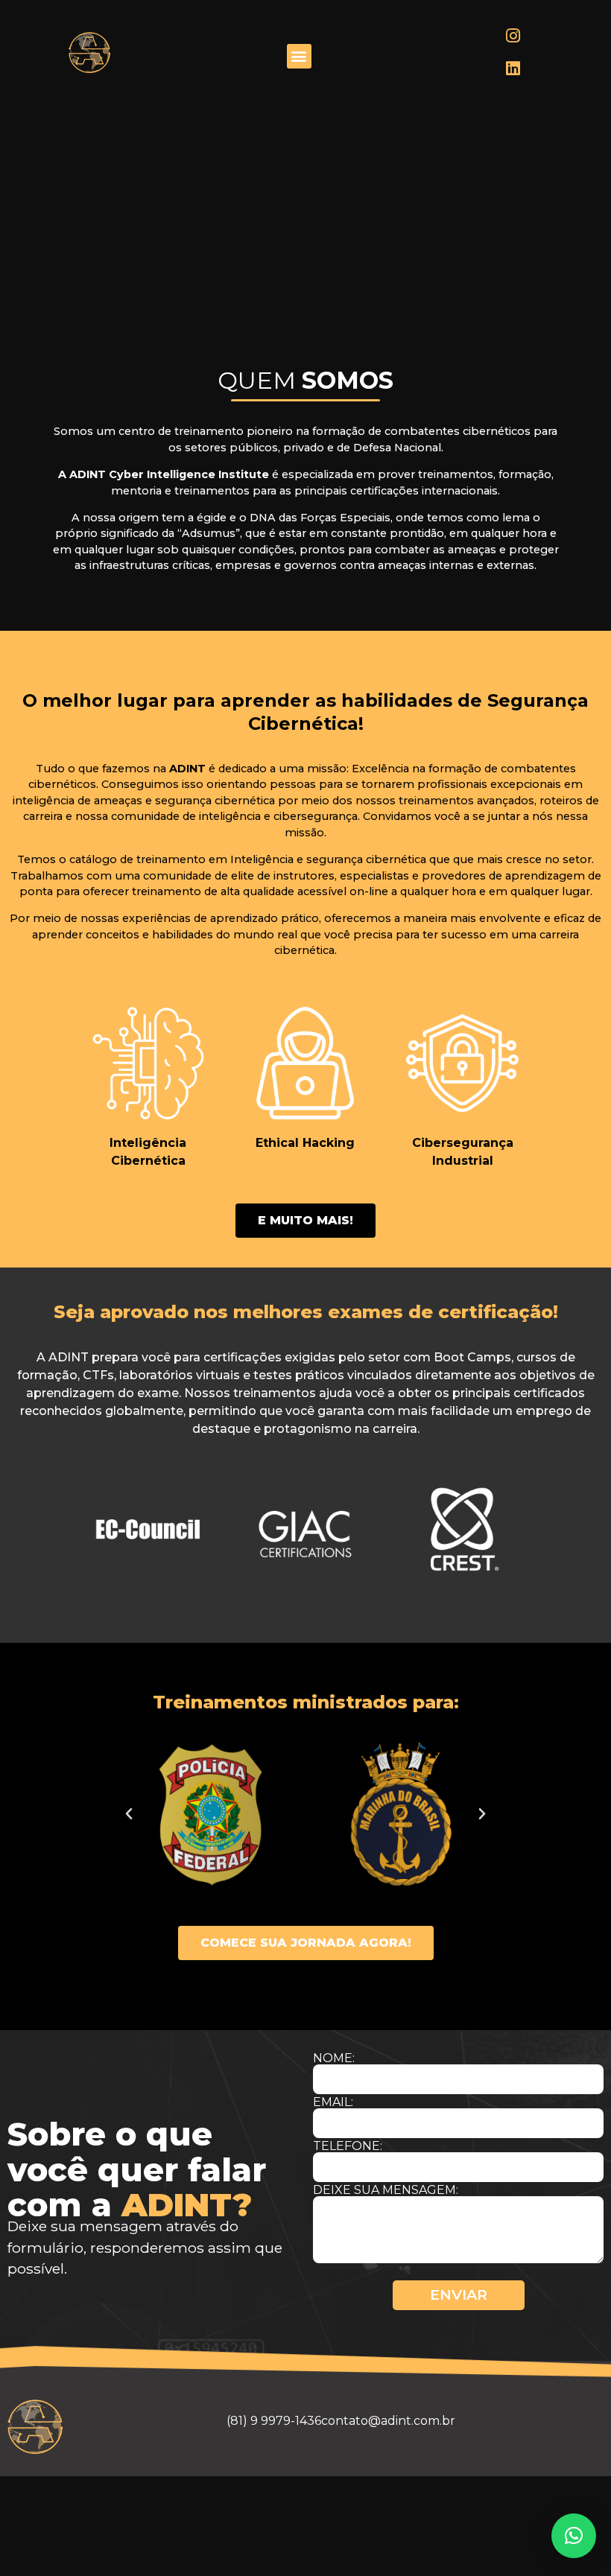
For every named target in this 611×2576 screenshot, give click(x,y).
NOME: (334, 2058)
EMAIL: (333, 2102)
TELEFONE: (348, 2146)
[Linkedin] (513, 69)
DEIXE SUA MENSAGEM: (386, 2190)
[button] (299, 56)
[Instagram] (513, 36)
